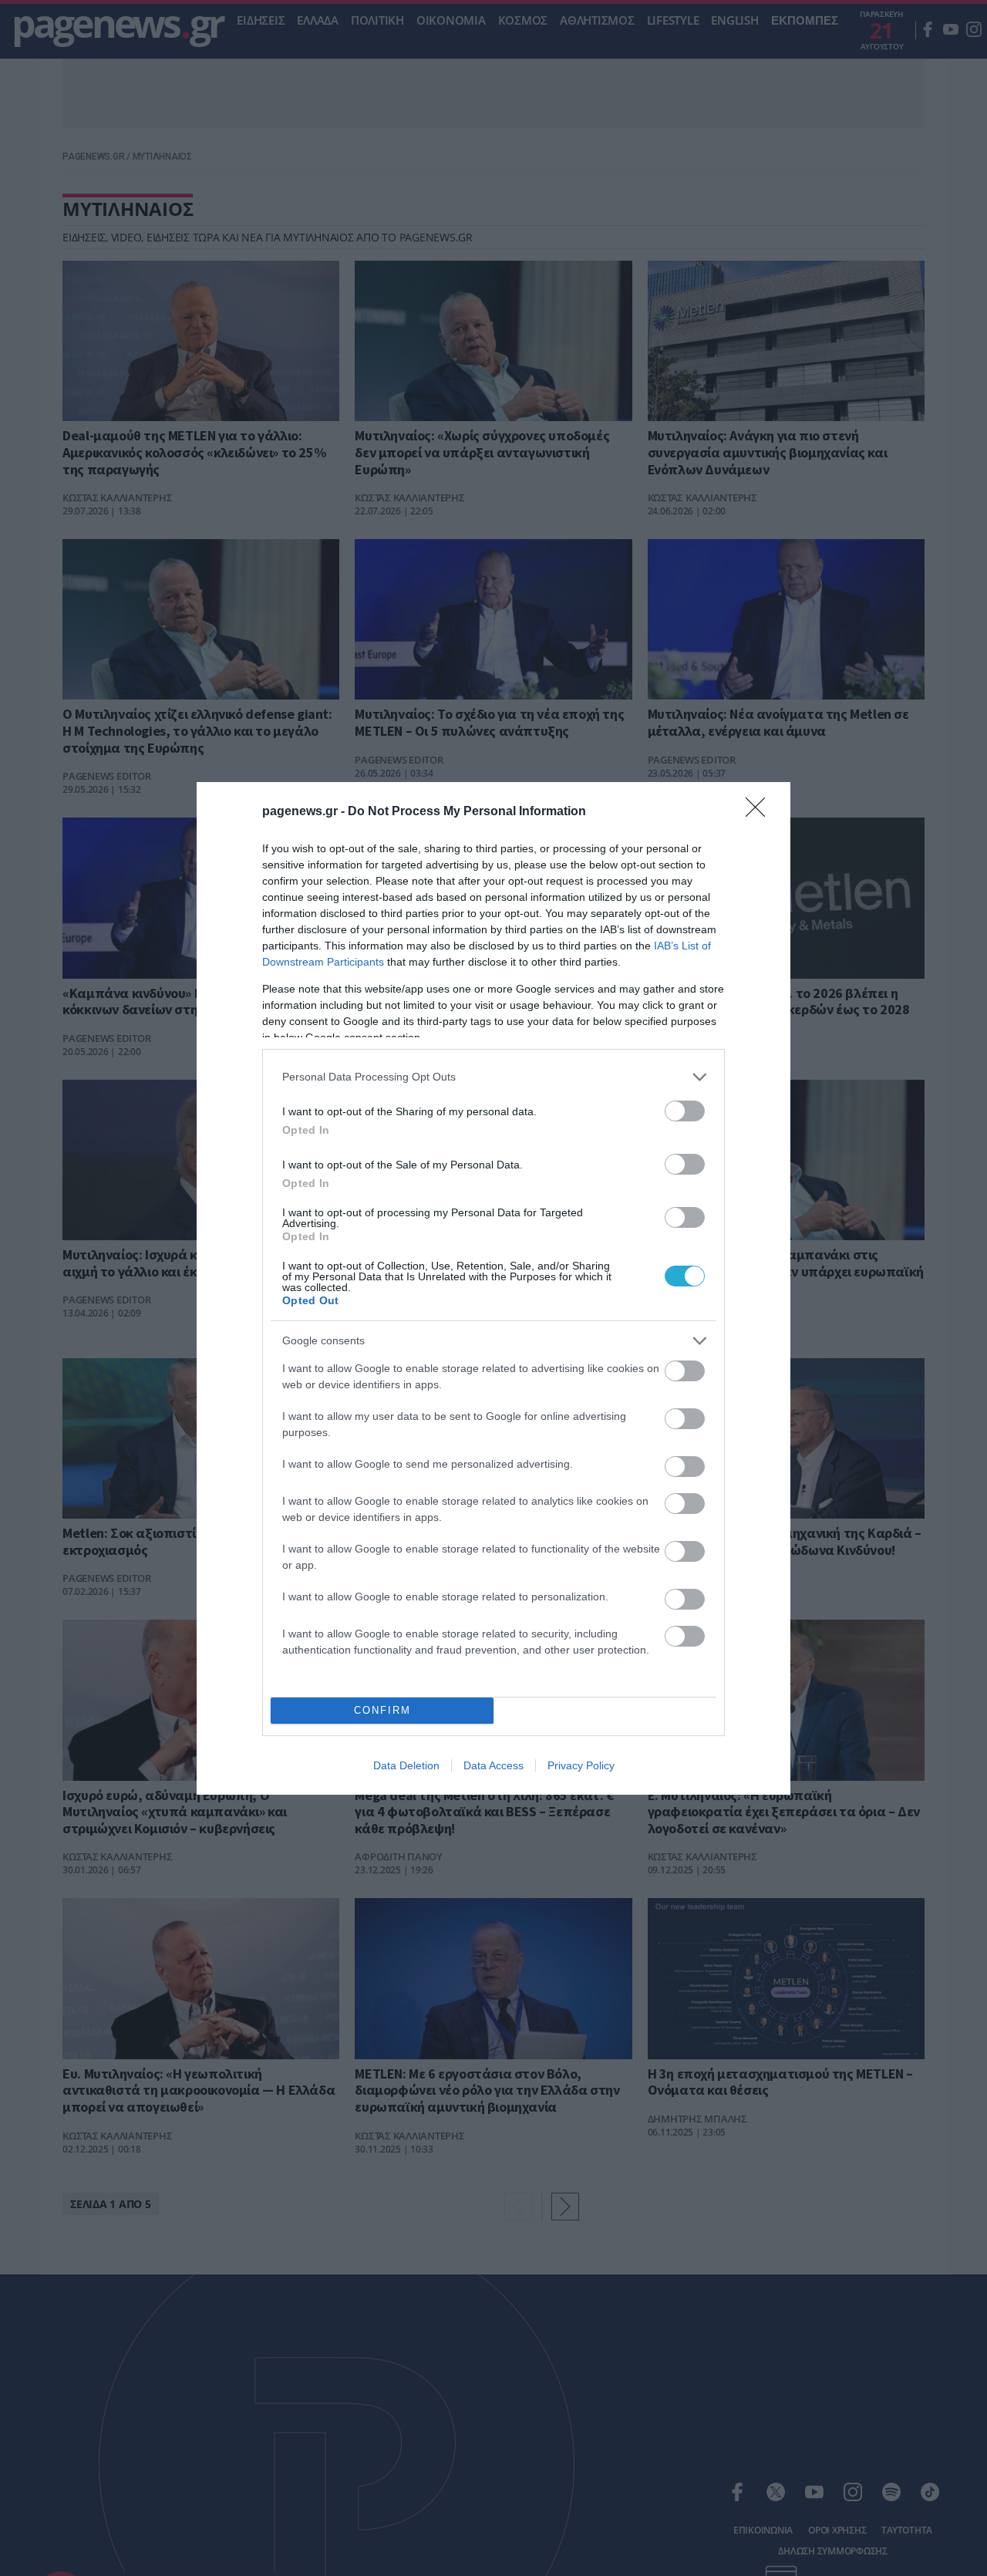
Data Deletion (406, 1765)
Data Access (493, 1765)
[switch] (685, 1111)
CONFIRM (382, 1710)
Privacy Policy (581, 1765)
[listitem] (493, 1077)
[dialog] (493, 1288)
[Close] (760, 812)
